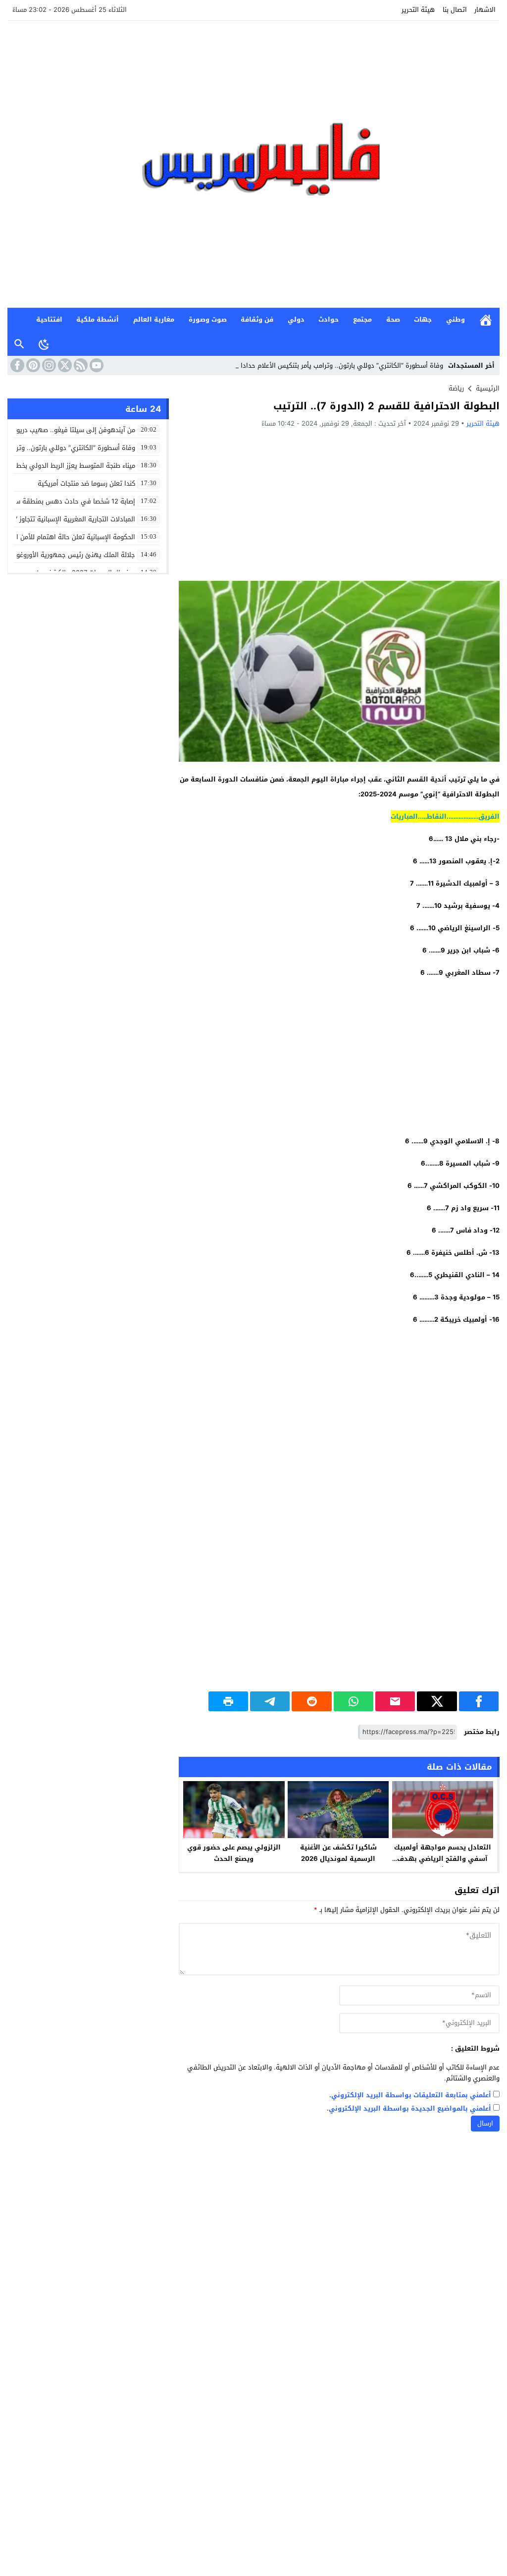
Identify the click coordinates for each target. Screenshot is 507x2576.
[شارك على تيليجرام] (270, 1701)
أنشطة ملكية (98, 319)
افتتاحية (49, 319)
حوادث (329, 319)
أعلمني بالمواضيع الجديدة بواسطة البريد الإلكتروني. (409, 2109)
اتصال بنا (455, 10)
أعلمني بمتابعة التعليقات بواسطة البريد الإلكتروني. (410, 2096)
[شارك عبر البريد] (395, 1701)
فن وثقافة (257, 319)
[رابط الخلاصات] (80, 365)
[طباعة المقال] (228, 1701)
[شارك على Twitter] (437, 1701)
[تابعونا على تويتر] (64, 365)
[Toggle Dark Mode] (44, 344)
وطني (456, 319)
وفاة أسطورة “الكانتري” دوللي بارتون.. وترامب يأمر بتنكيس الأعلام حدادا (342, 365)
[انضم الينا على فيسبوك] (16, 365)
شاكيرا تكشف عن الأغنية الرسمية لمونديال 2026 (338, 1853)
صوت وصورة (208, 319)
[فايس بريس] (253, 164)
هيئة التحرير (418, 10)
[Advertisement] (339, 504)
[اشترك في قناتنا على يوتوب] (96, 365)
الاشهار (485, 10)
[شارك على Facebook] (479, 1701)
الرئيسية (486, 320)
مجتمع (362, 319)
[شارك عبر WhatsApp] (354, 1701)
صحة (393, 319)
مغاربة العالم (154, 319)
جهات (423, 319)
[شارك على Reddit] (311, 1701)
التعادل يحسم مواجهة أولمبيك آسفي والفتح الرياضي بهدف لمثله (443, 1859)
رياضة (456, 388)
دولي (296, 319)
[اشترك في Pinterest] (32, 365)
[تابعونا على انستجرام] (48, 365)
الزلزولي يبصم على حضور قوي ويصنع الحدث (234, 1853)
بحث (19, 344)
